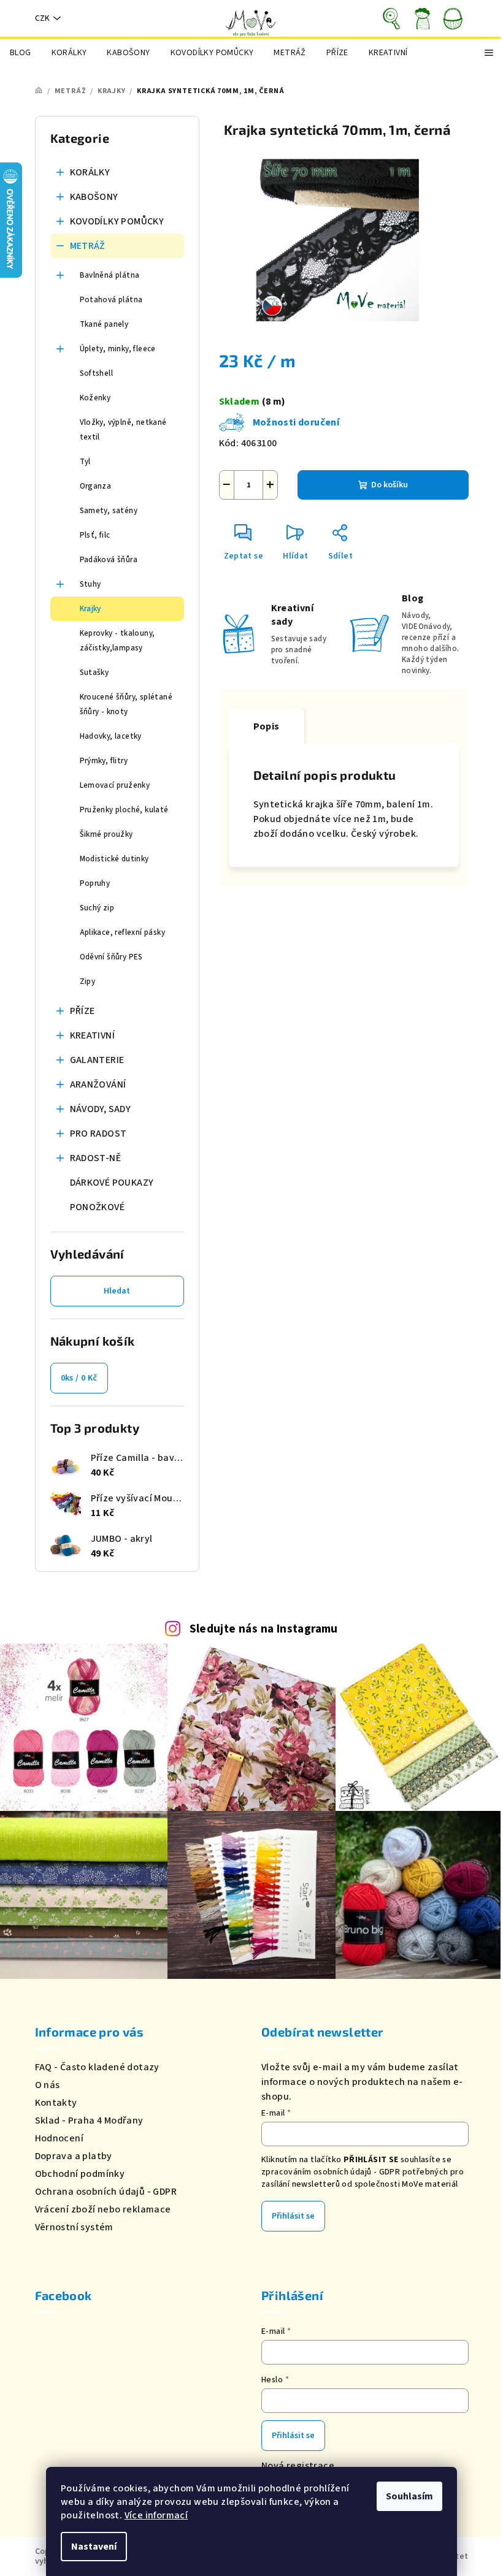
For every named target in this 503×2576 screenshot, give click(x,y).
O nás (48, 2085)
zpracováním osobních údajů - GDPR (331, 2172)
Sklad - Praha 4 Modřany (89, 2121)
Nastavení (94, 2547)
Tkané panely (104, 324)
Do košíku (390, 485)
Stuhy (90, 584)
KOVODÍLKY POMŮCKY (117, 221)
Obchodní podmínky (80, 2174)
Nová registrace (298, 2466)
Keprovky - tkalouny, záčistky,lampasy (117, 641)
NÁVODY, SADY (101, 1109)
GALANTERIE (97, 1060)
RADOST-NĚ (96, 1158)
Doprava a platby (74, 2156)
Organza (96, 486)
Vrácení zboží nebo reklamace (103, 2209)
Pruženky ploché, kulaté (124, 810)
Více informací (156, 2515)
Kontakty (56, 2103)
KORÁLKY (90, 172)
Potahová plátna (111, 300)
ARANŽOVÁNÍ (98, 1084)
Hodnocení (60, 2138)
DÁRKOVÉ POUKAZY (112, 1183)
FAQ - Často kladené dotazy (97, 2067)
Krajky (90, 609)
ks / (79, 1378)
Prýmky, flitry (104, 761)
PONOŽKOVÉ (98, 1207)
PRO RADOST (98, 1134)
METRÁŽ (88, 246)
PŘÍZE (83, 1011)
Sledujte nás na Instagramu (264, 1629)
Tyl (85, 462)
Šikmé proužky (106, 834)
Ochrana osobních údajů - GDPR (106, 2192)
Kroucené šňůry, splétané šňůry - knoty (126, 704)
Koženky (95, 398)
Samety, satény (109, 511)
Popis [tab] (267, 726)
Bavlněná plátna (110, 275)
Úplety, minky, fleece (118, 349)
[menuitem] (21, 53)
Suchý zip (97, 908)
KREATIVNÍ (93, 1035)
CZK (42, 18)
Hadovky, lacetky (111, 736)
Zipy (88, 981)
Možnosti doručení (296, 422)
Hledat (117, 1291)
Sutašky (94, 673)
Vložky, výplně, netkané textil (123, 430)
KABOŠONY (94, 197)
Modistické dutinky (114, 859)
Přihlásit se (293, 2216)
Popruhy (95, 883)
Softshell (97, 373)
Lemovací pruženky (115, 785)
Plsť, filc (95, 535)
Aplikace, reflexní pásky (123, 932)
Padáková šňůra (109, 560)
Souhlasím (409, 2496)
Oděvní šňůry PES (111, 957)
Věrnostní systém (74, 2227)
